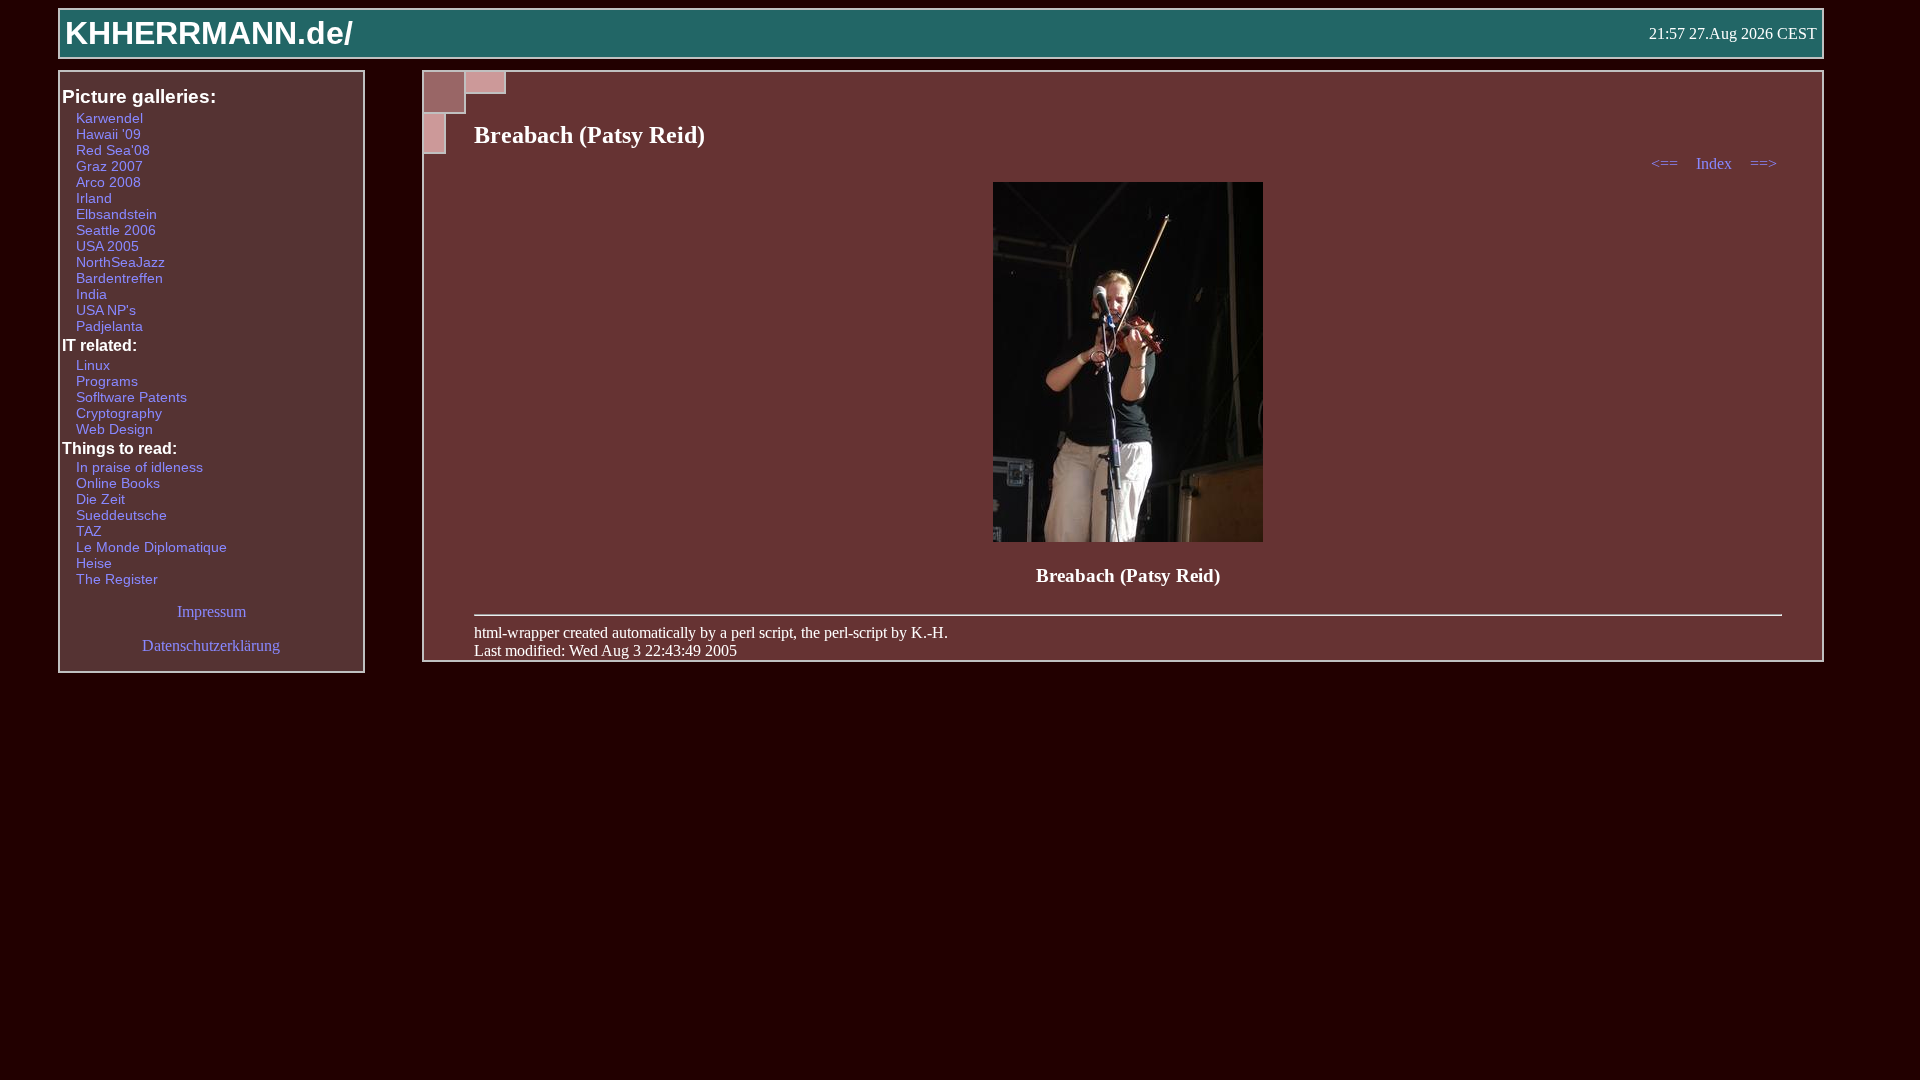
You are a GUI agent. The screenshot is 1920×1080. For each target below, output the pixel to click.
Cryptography (119, 413)
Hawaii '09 (108, 134)
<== (1666, 163)
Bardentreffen (119, 278)
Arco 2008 (108, 182)
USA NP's (106, 310)
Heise (94, 563)
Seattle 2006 (116, 230)
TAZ (89, 531)
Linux (93, 365)
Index (1716, 163)
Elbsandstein (116, 214)
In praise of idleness (139, 467)
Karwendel (109, 118)
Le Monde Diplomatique (151, 547)
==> (1763, 163)
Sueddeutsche (121, 515)
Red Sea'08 (113, 150)
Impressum (211, 611)
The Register (117, 579)
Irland (94, 198)
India (91, 294)
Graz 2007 (109, 166)
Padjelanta (109, 326)
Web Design (114, 429)
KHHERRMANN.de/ (209, 33)
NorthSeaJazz (120, 262)
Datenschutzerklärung (211, 645)
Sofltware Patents (131, 397)
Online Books (118, 483)
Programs (107, 381)
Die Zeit (100, 499)
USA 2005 (107, 246)
